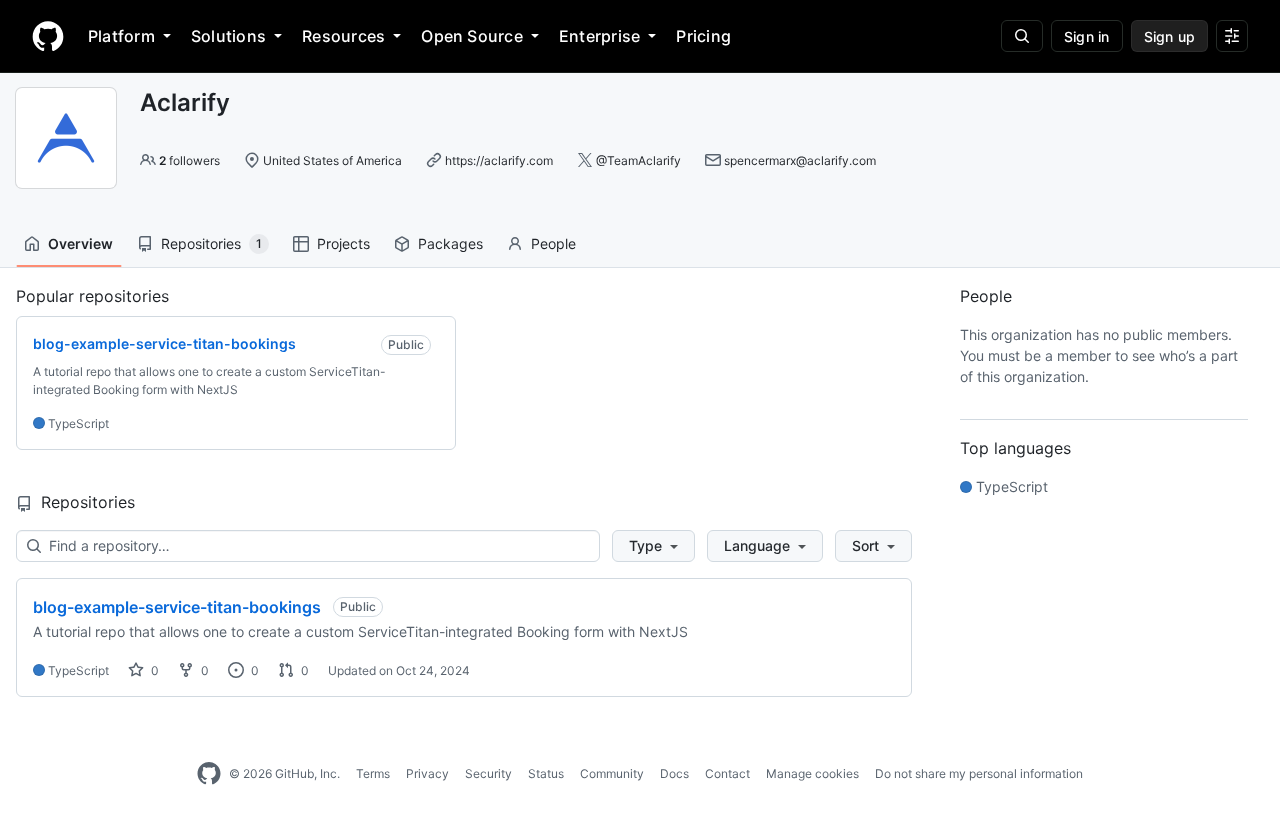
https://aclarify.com (499, 160)
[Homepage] (48, 36)
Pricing (703, 36)
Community (612, 773)
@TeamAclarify (638, 160)
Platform (121, 36)
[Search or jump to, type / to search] (1022, 36)
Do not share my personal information (979, 773)
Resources (343, 36)
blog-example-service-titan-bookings (177, 607)
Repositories (211, 243)
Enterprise (599, 36)
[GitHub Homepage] (209, 774)
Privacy (427, 773)
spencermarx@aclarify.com (800, 160)
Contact (727, 773)
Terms (373, 773)
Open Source (472, 36)
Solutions (228, 36)
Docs (674, 773)
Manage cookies (812, 773)
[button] (653, 546)
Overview (80, 243)
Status (546, 773)
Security (488, 773)
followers (189, 160)
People (553, 243)
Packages (450, 243)
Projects (343, 243)
